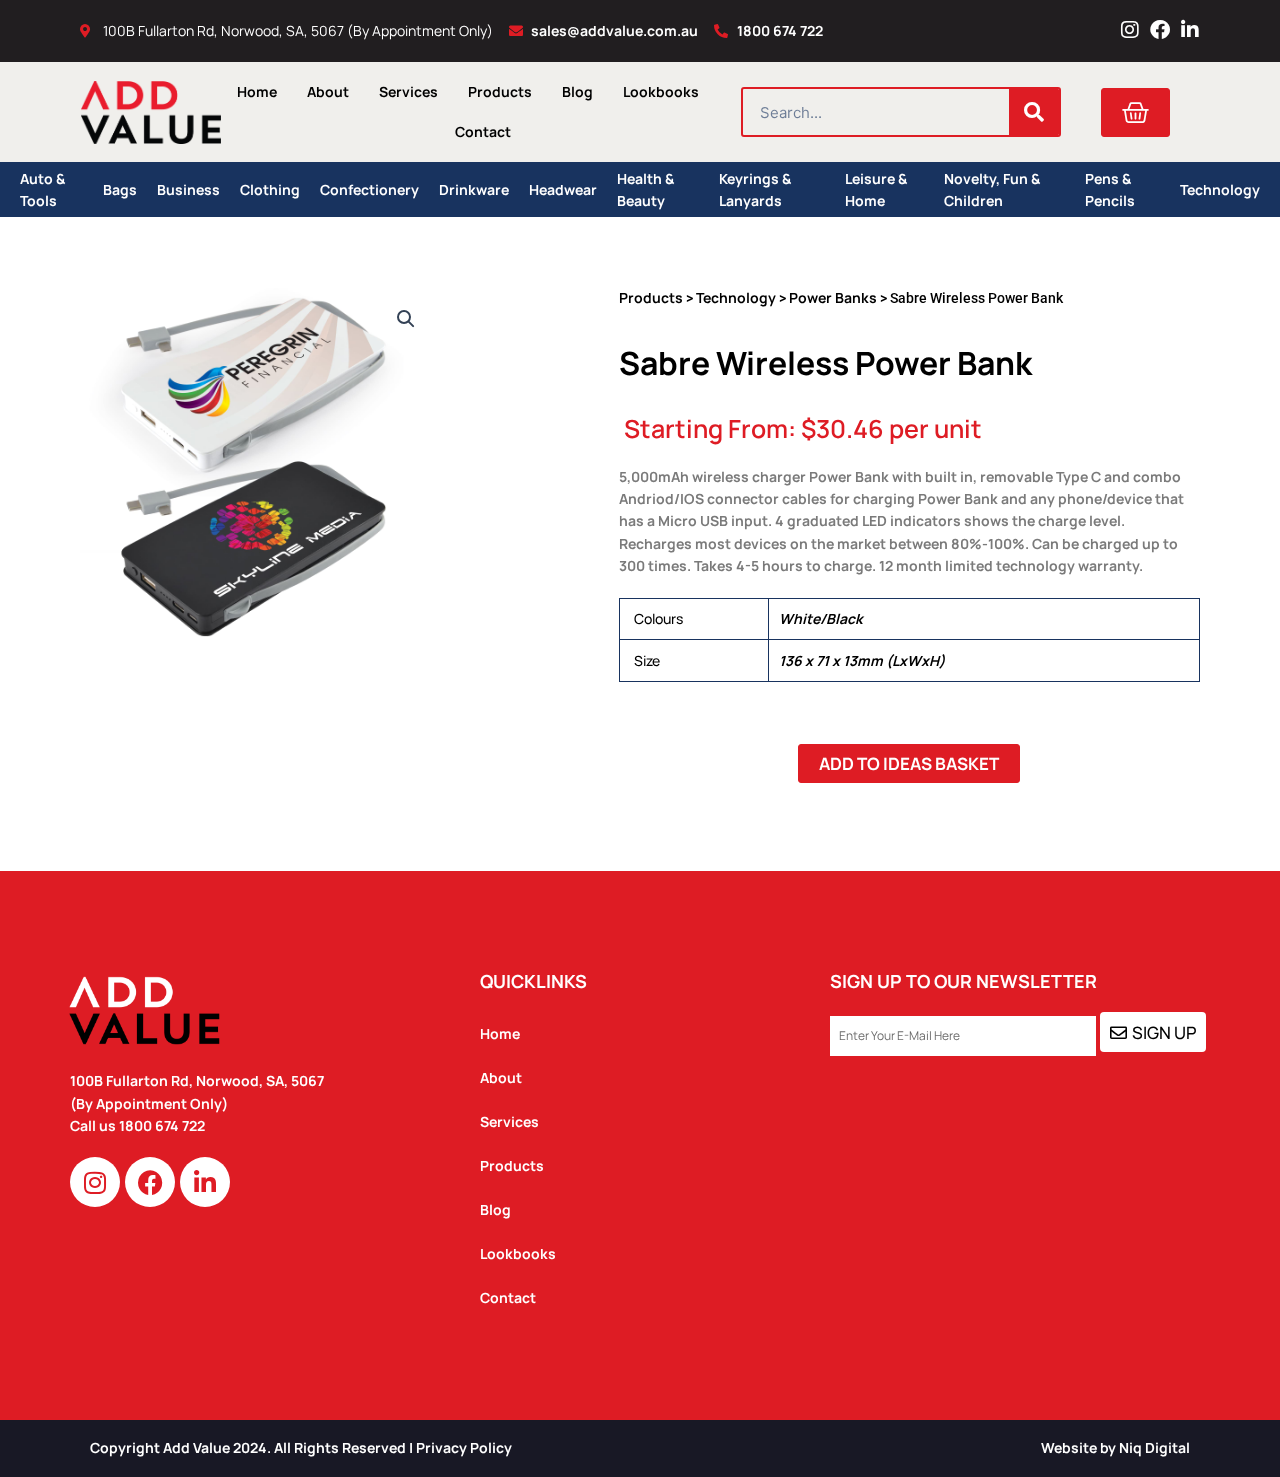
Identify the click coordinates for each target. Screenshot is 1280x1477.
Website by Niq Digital (1115, 1447)
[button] (406, 319)
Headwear (563, 189)
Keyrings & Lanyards (755, 189)
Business (188, 189)
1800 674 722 (163, 1125)
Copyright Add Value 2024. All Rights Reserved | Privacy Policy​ (301, 1447)
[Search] (1034, 112)
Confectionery (369, 189)
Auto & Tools (42, 189)
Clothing (270, 189)
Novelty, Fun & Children (992, 189)
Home (257, 91)
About (328, 91)
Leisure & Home (876, 189)
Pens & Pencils (1110, 189)
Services (408, 91)
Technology (1220, 189)
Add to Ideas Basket (909, 763)
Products (500, 91)
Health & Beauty (645, 189)
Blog (577, 91)
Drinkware (474, 189)
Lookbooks (661, 91)
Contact (483, 131)
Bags (120, 189)
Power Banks (833, 297)
